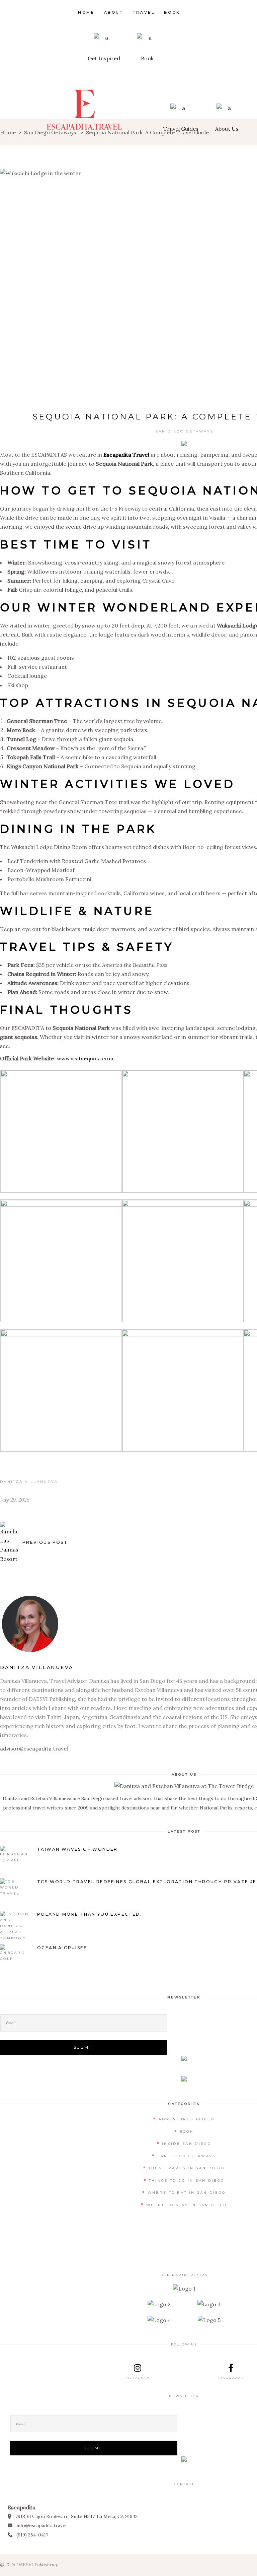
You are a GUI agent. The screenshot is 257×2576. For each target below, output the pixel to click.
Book (187, 2132)
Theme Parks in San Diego (187, 2168)
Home (8, 132)
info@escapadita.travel (41, 2525)
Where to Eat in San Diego (187, 2193)
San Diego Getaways (185, 431)
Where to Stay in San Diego (187, 2205)
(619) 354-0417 (32, 2535)
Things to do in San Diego (187, 2181)
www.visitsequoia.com (85, 1058)
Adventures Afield (187, 2119)
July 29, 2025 (15, 1500)
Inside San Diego (187, 2144)
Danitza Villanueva (29, 1482)
